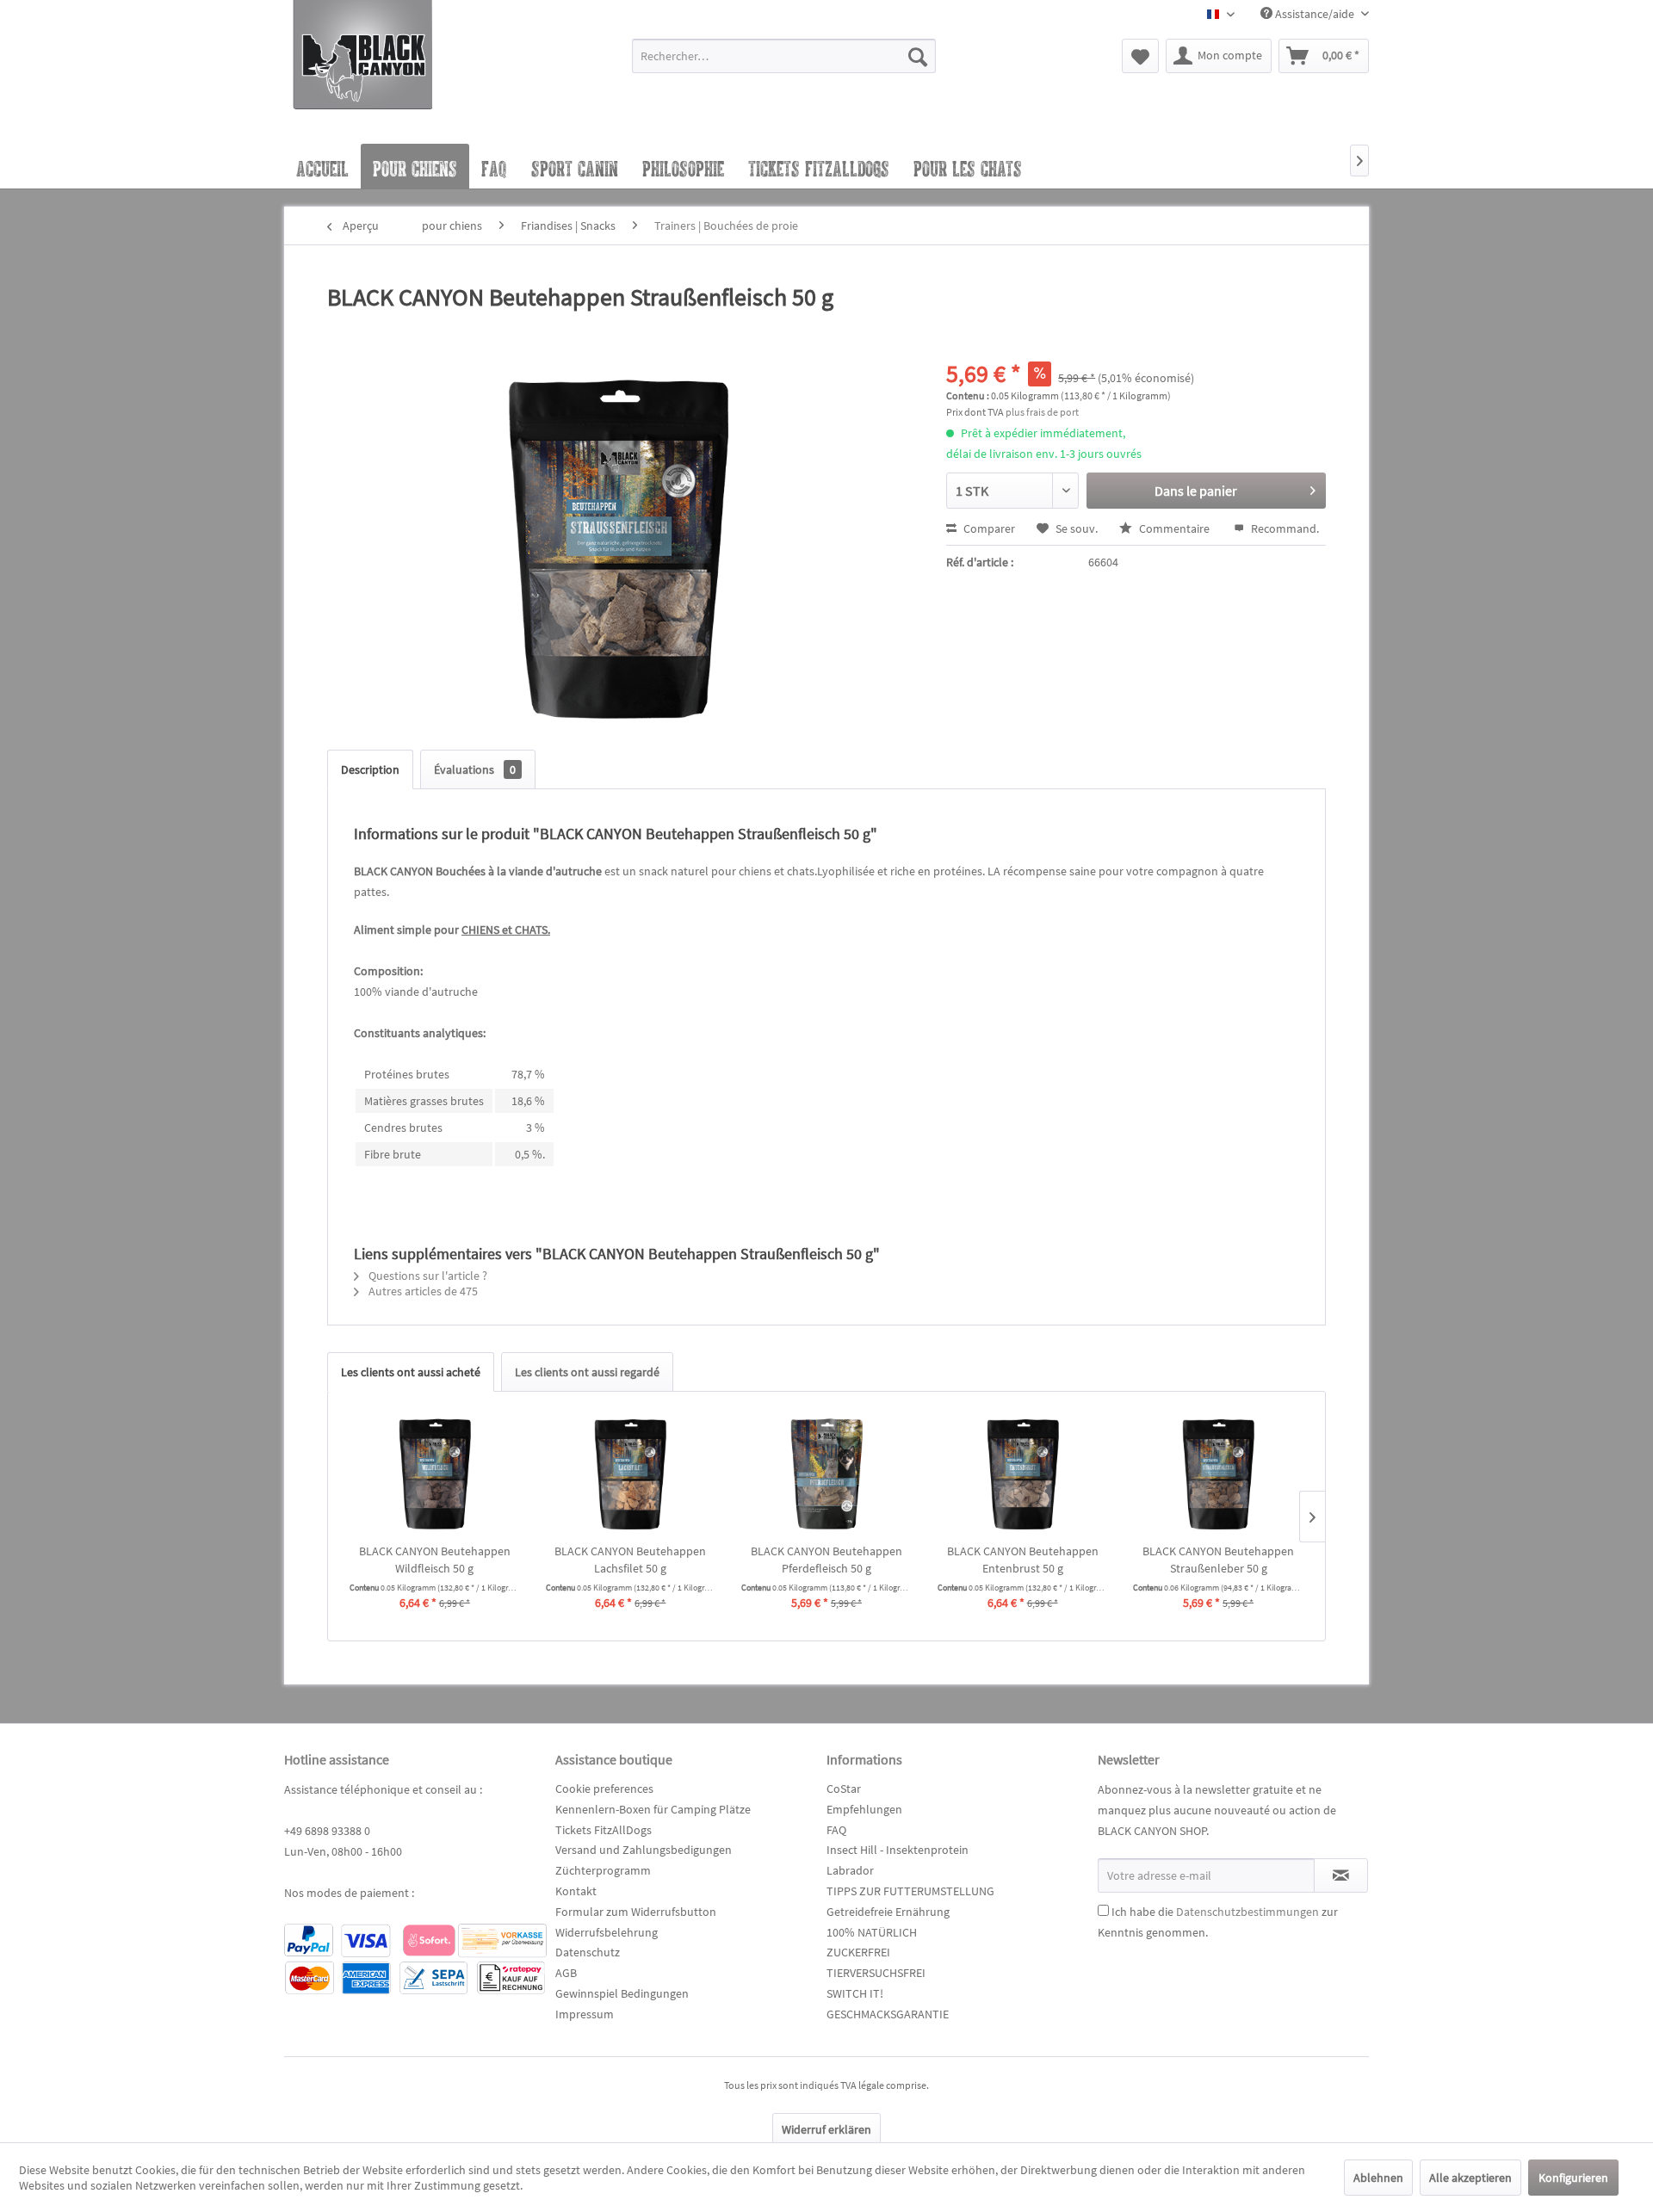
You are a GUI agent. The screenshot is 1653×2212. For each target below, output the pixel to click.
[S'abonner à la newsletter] (1341, 1875)
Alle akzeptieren (1470, 2178)
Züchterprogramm (603, 1870)
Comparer (988, 528)
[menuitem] (784, 64)
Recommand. (1284, 528)
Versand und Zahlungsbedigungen (644, 1850)
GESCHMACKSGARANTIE (888, 2014)
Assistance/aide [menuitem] (1315, 14)
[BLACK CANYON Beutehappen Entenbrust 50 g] (1023, 1474)
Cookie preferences (604, 1789)
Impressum (585, 2014)
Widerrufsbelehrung (607, 1932)
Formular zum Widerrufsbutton (636, 1912)
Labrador (850, 1870)
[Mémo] (1140, 56)
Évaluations (475, 769)
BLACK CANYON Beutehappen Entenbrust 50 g (1023, 1560)
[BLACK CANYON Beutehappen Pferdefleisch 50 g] (826, 1474)
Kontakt (576, 1891)
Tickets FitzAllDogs (604, 1830)
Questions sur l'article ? (427, 1276)
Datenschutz (588, 1952)
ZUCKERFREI (858, 1952)
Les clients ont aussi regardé (587, 1372)
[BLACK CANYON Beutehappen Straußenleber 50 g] (1218, 1474)
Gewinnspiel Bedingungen (622, 1993)
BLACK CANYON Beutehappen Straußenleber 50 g (1218, 1560)
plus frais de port (1042, 412)
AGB (566, 1973)
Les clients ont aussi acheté (411, 1372)
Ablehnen (1378, 2178)
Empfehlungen (864, 1809)
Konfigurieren (1573, 2178)
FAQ (836, 1830)
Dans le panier (1196, 491)
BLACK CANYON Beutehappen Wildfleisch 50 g (435, 1560)
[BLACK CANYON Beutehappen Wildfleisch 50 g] (435, 1474)
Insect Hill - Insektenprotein (898, 1850)
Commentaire (1174, 528)
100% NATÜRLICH (872, 1932)
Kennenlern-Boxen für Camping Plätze (653, 1809)
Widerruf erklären (826, 2129)
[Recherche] (918, 56)
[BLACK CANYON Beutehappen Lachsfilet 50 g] (631, 1474)
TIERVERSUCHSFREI (876, 1973)
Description (370, 769)
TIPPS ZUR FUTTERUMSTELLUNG (910, 1891)
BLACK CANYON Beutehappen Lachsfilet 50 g (630, 1560)
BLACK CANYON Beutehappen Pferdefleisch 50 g (826, 1560)
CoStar (844, 1789)
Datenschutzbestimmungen (1247, 1912)
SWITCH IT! (855, 1993)
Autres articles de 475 (422, 1291)
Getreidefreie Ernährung (888, 1912)
